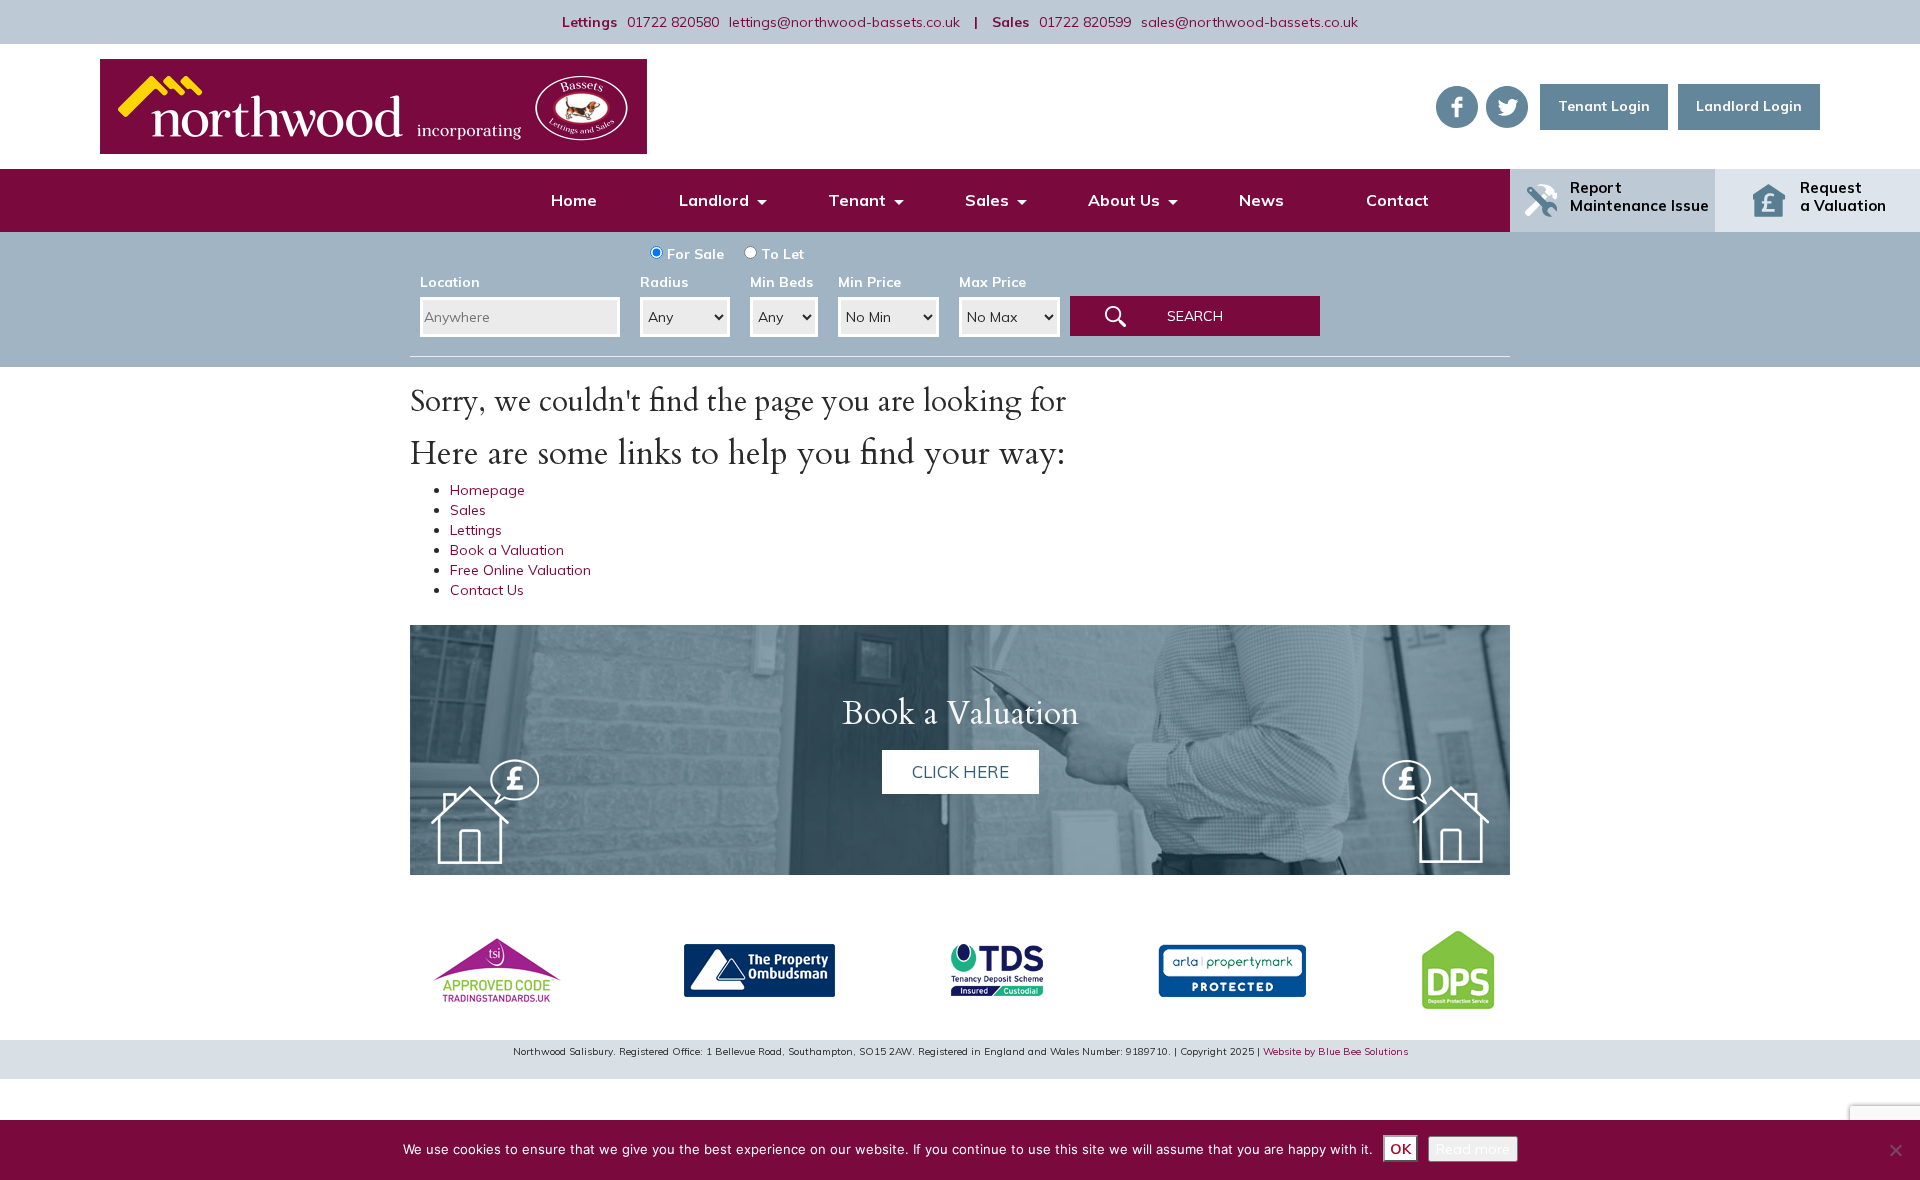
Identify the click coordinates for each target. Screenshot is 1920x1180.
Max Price (992, 282)
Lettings (476, 530)
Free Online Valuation (520, 570)
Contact (1397, 200)
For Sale (693, 254)
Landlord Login (1749, 106)
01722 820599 (1085, 22)
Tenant (857, 200)
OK (1400, 1149)
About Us (1124, 200)
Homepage (487, 490)
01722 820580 (673, 22)
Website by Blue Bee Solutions (1335, 1051)
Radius (664, 282)
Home (574, 200)
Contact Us (487, 590)
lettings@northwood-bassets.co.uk (844, 22)
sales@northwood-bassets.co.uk (1249, 22)
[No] (1895, 1150)
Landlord (714, 200)
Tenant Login (1604, 106)
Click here (960, 771)
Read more (1473, 1149)
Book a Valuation (507, 550)
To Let (780, 254)
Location (450, 282)
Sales (987, 200)
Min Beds (781, 282)
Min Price (869, 282)
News (1261, 200)
